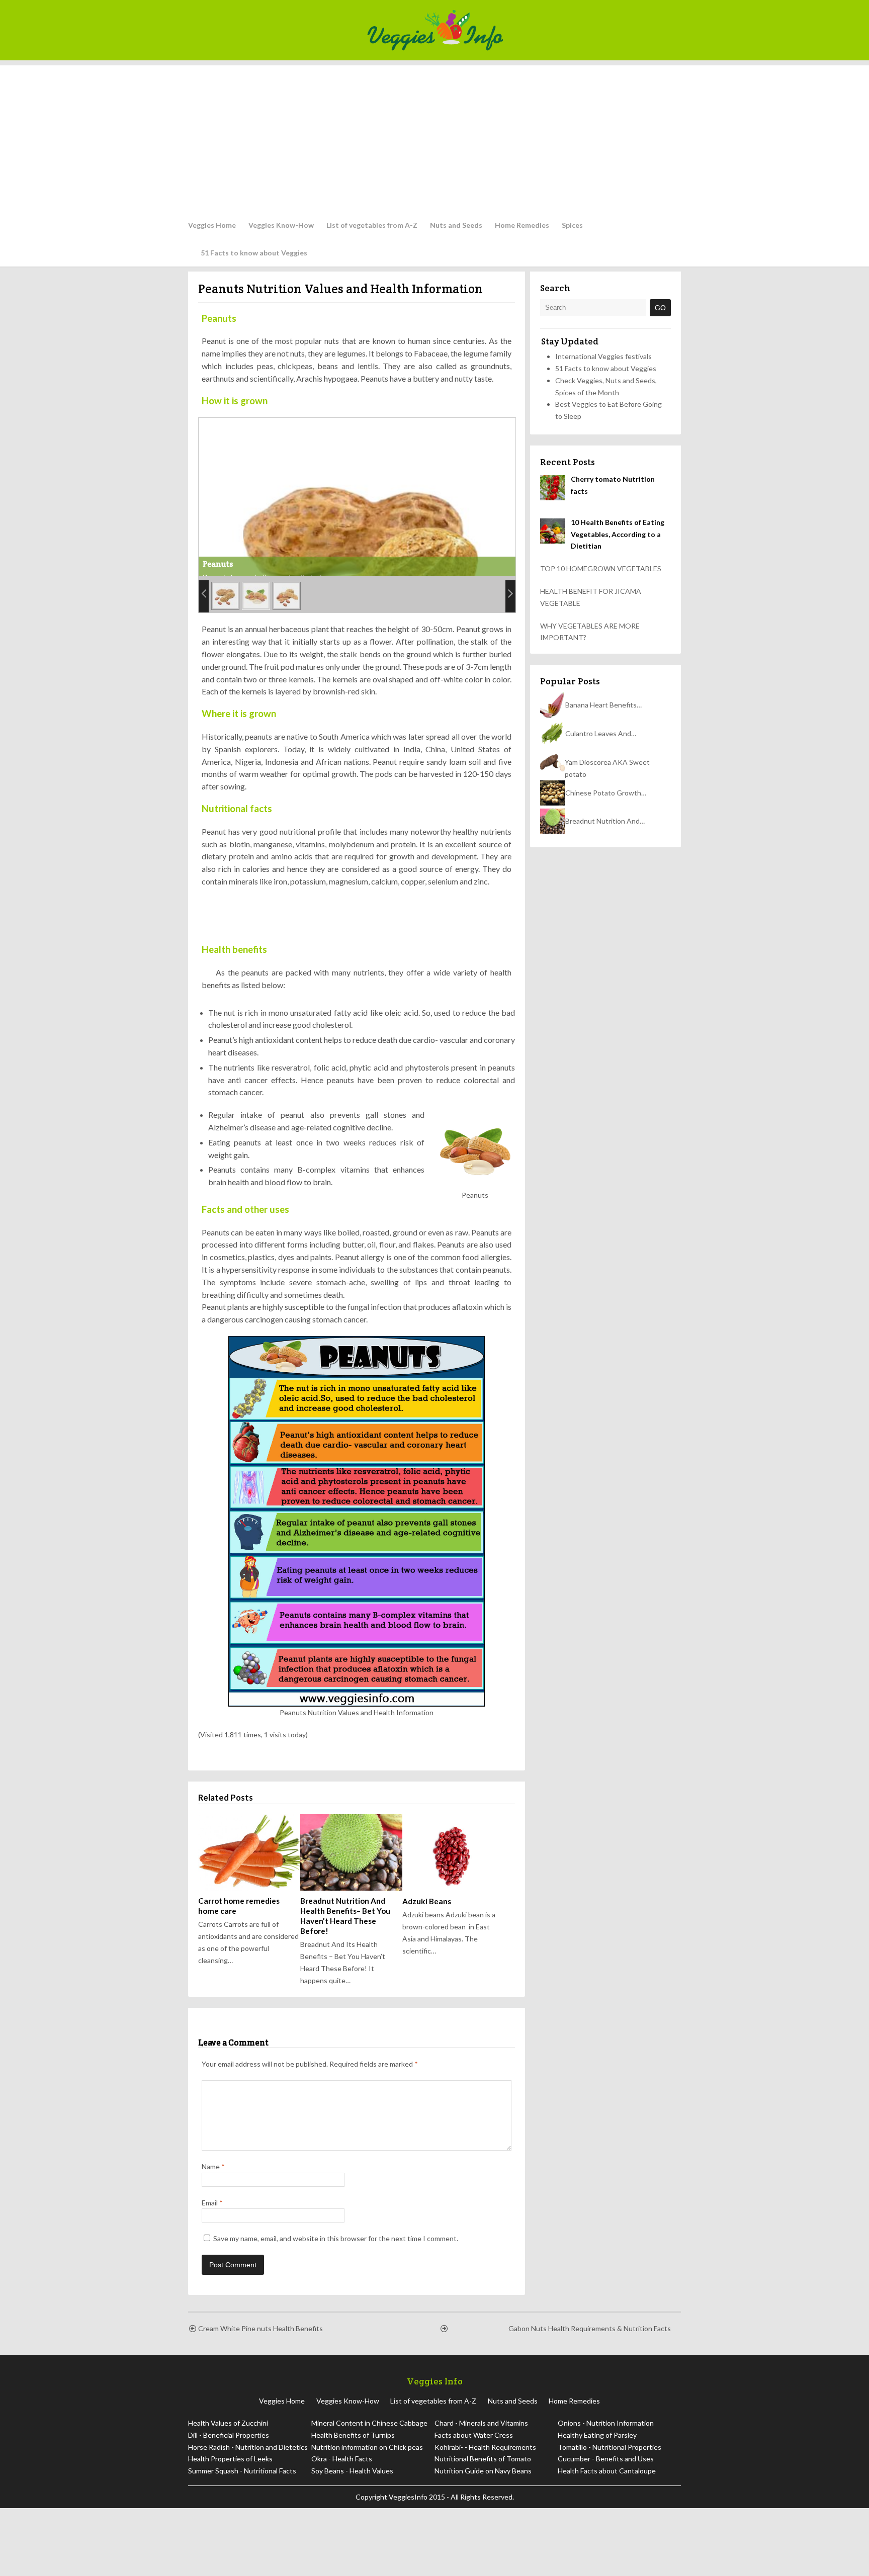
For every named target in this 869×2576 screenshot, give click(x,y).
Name (213, 2234)
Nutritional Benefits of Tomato (483, 2526)
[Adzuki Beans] (453, 1920)
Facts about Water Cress (474, 2503)
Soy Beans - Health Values (352, 2539)
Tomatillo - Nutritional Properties (610, 2515)
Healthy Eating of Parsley (597, 2503)
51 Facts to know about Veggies (254, 253)
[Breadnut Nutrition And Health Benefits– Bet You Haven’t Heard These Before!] (351, 1920)
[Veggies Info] (521, 30)
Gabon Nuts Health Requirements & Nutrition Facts (590, 2396)
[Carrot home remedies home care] (249, 1920)
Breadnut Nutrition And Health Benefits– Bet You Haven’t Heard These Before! (345, 1984)
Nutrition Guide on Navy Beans (483, 2539)
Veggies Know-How (281, 225)
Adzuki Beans (427, 1969)
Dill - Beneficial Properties (229, 2503)
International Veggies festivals (603, 356)
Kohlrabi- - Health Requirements (485, 2515)
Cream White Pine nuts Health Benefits (260, 2396)
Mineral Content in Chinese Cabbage (369, 2491)
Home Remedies (522, 225)
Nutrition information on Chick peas (367, 2515)
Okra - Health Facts (342, 2526)
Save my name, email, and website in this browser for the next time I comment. (336, 2306)
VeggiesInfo (409, 2565)
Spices (572, 225)
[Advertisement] (434, 136)
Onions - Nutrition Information (606, 2491)
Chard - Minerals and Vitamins (481, 2491)
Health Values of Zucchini (228, 2491)
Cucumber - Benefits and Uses (606, 2526)
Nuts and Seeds (456, 225)
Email (212, 2271)
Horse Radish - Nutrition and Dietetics (248, 2515)
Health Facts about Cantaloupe (607, 2539)
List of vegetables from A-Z (372, 225)
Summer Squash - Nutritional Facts (242, 2539)
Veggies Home (212, 225)
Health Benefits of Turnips (353, 2503)
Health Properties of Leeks (230, 2526)
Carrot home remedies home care (239, 1974)
